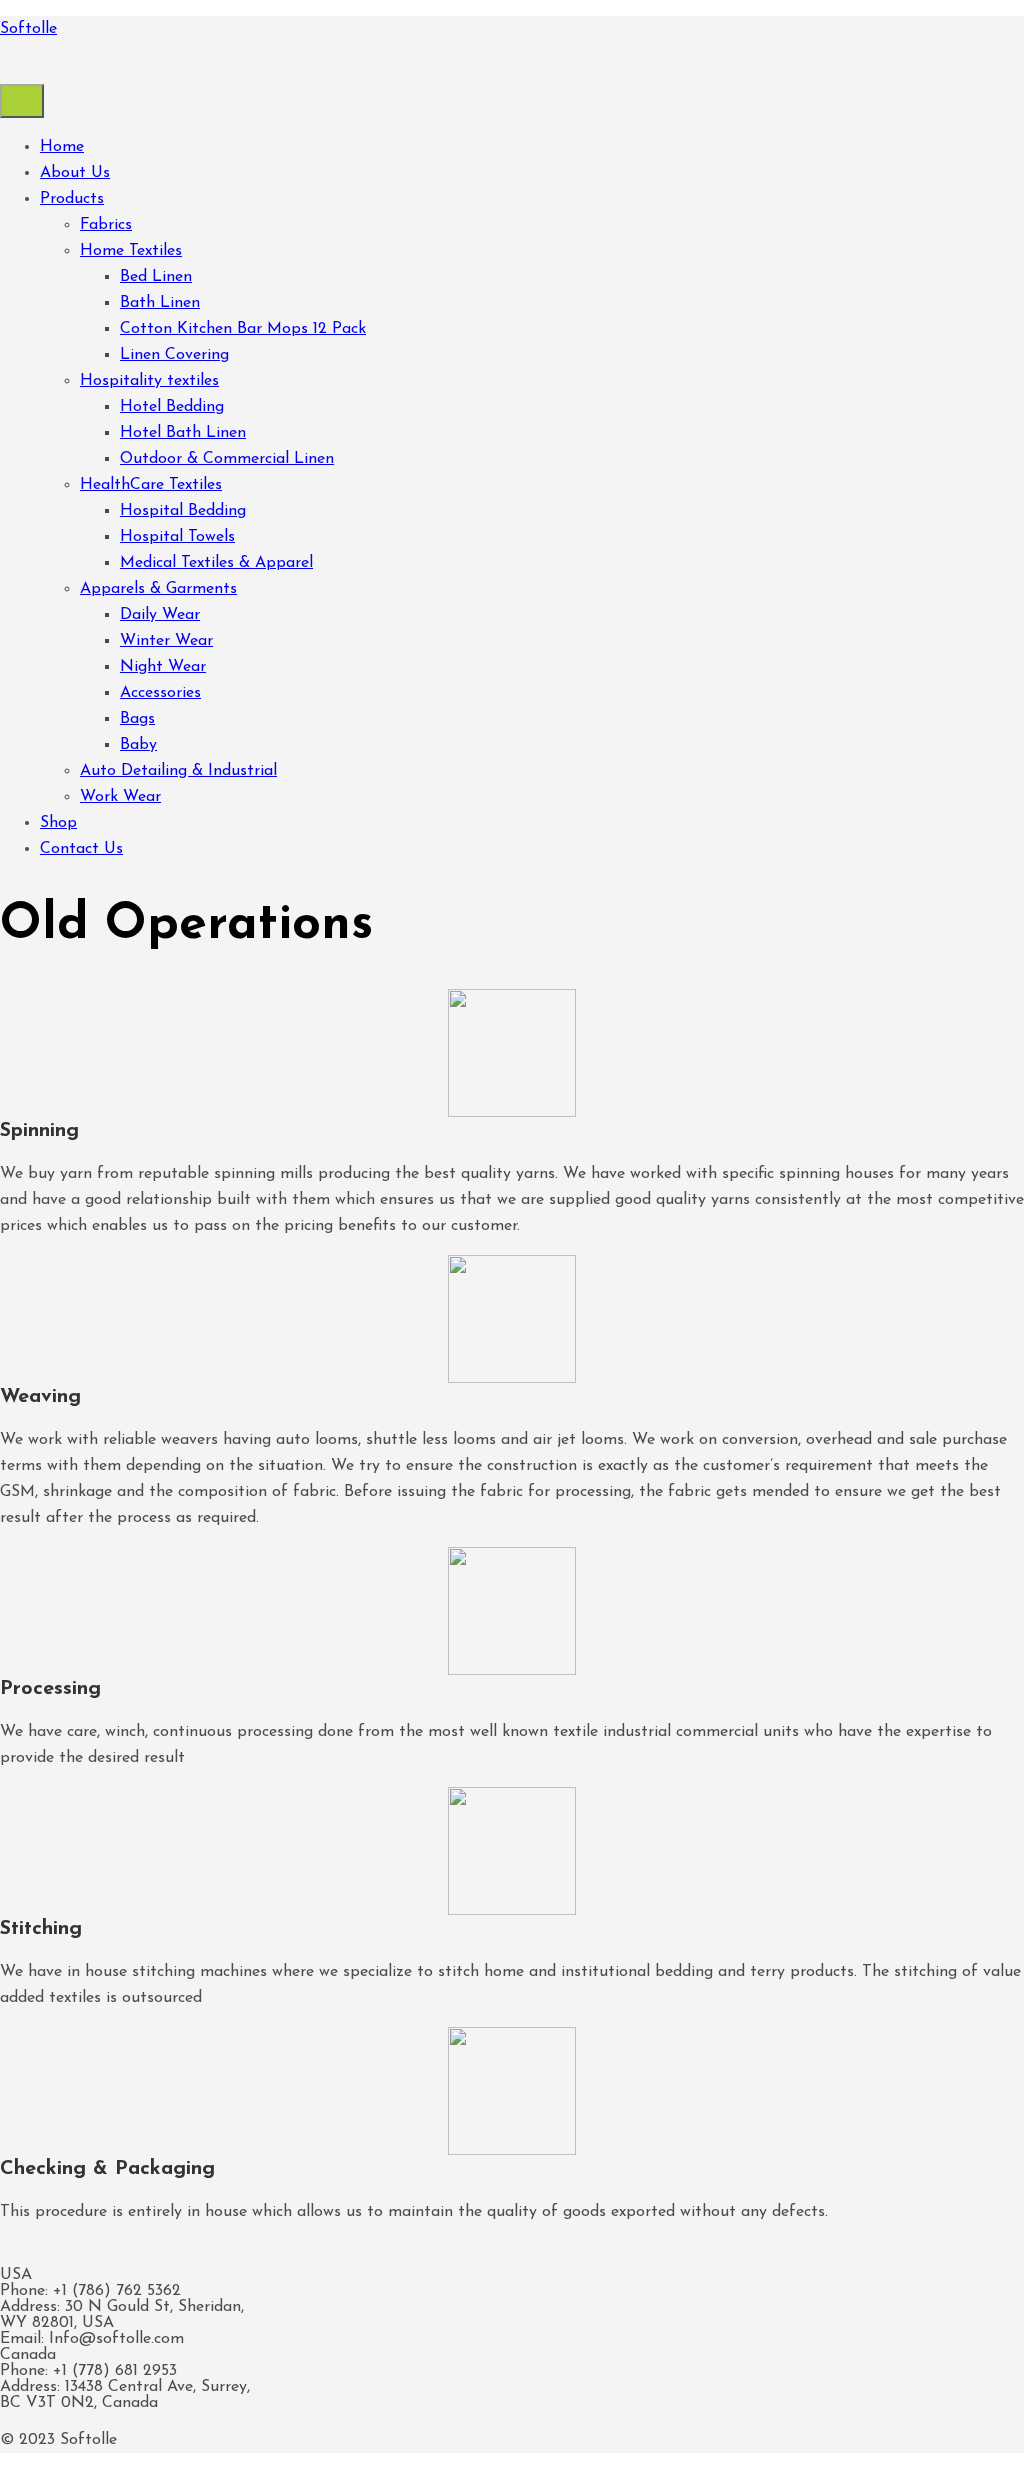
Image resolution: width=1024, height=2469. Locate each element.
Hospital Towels (177, 537)
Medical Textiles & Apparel (216, 563)
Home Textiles (131, 251)
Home (62, 147)
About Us (75, 173)
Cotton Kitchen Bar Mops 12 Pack (243, 329)
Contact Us (81, 849)
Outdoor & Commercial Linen (227, 459)
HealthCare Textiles (151, 485)
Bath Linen (160, 303)
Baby (138, 745)
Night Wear (163, 667)
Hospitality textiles (149, 381)
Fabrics (106, 225)
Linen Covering (174, 355)
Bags (137, 719)
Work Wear (120, 797)
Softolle (28, 29)
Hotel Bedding (172, 407)
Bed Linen (156, 277)
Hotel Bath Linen (183, 433)
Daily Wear (160, 615)
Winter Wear (166, 641)
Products (72, 199)
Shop (58, 823)
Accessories (160, 693)
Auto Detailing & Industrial (178, 771)
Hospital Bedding (183, 511)
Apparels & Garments (158, 589)
